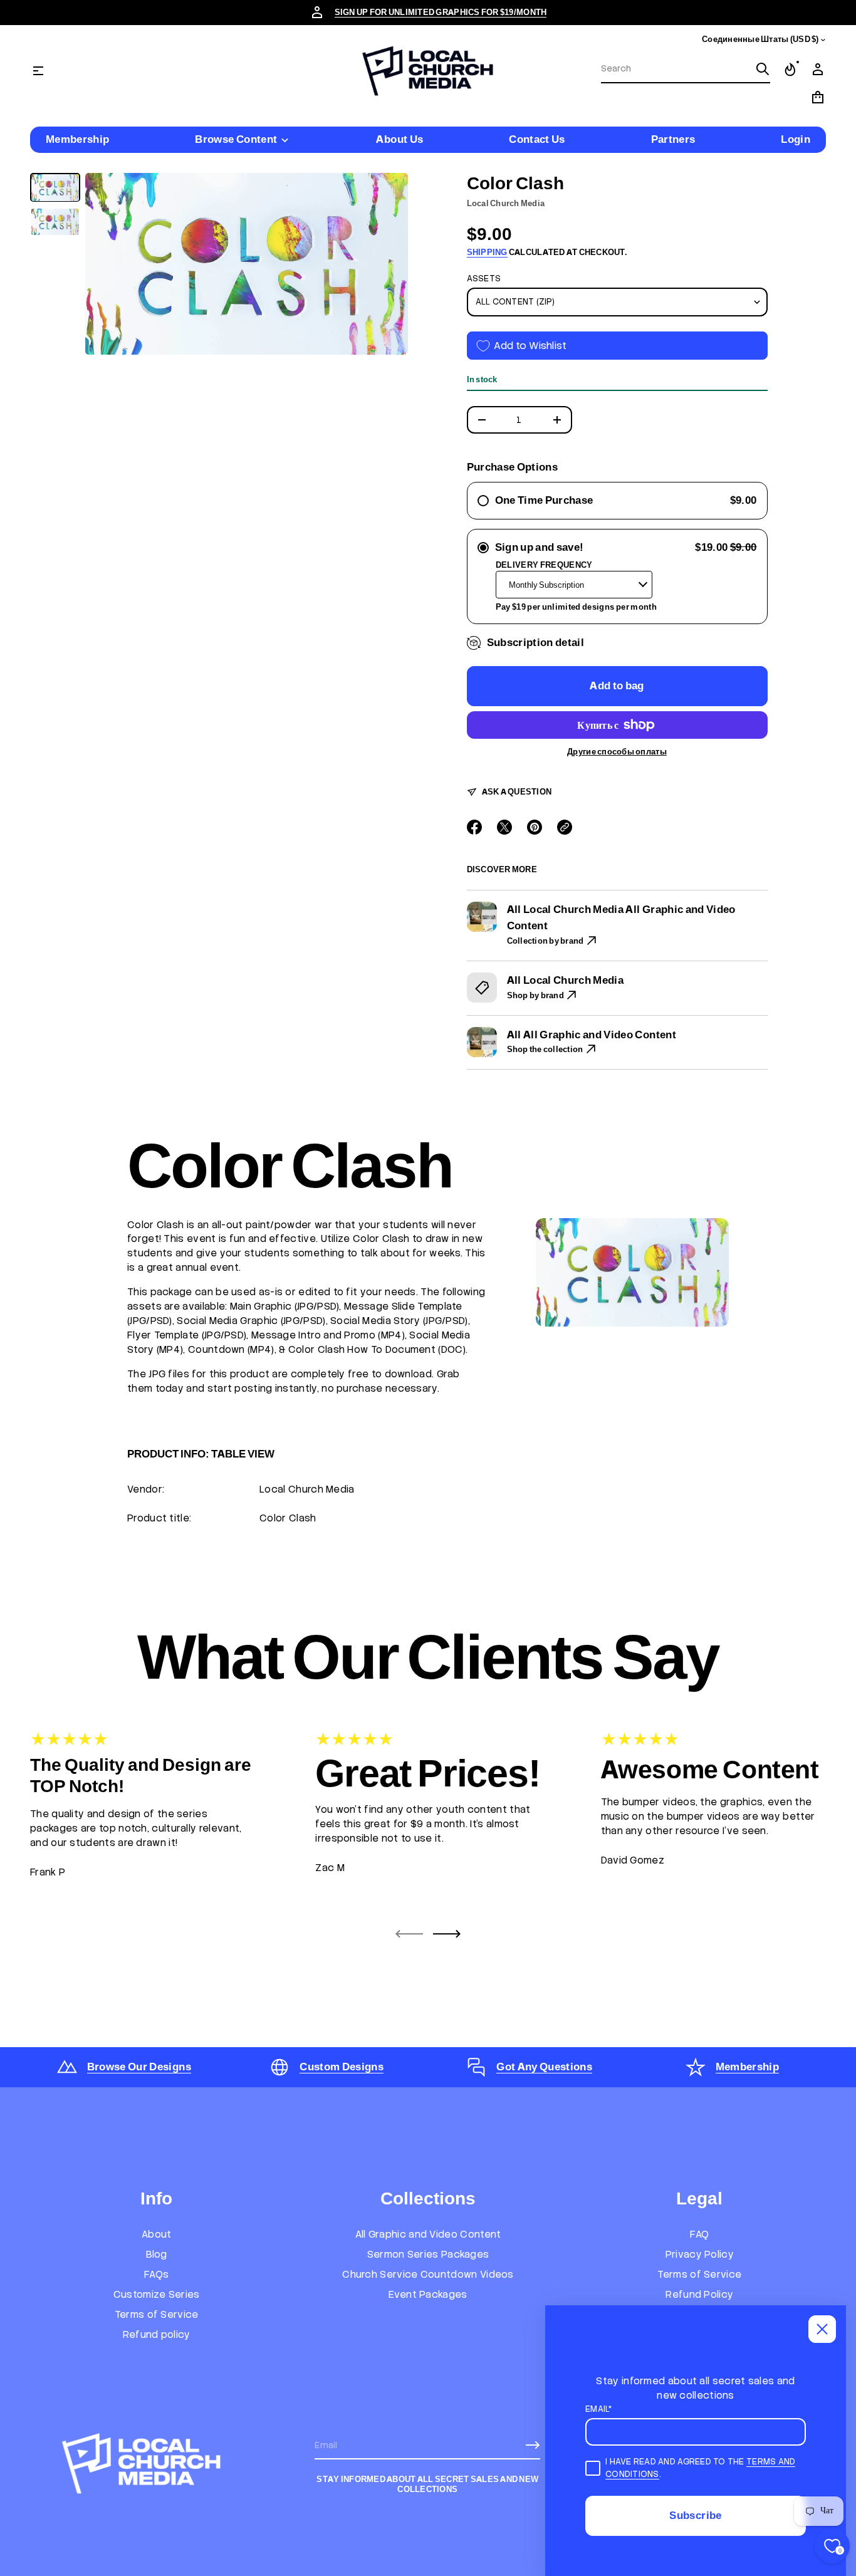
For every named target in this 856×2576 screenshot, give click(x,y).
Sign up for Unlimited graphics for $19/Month (441, 12)
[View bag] (818, 97)
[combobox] (676, 69)
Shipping (487, 252)
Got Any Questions (544, 2067)
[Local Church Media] (428, 71)
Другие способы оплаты (617, 752)
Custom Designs (342, 2067)
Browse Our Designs (139, 2067)
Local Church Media (506, 203)
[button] (686, 70)
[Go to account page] (818, 70)
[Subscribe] (533, 2445)
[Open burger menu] (38, 71)
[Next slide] (447, 1934)
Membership (747, 2067)
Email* (599, 2409)
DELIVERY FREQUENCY (544, 565)
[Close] (822, 2329)
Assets (484, 279)
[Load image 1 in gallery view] (55, 188)
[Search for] (763, 69)
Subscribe (695, 2515)
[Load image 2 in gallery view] (55, 222)
